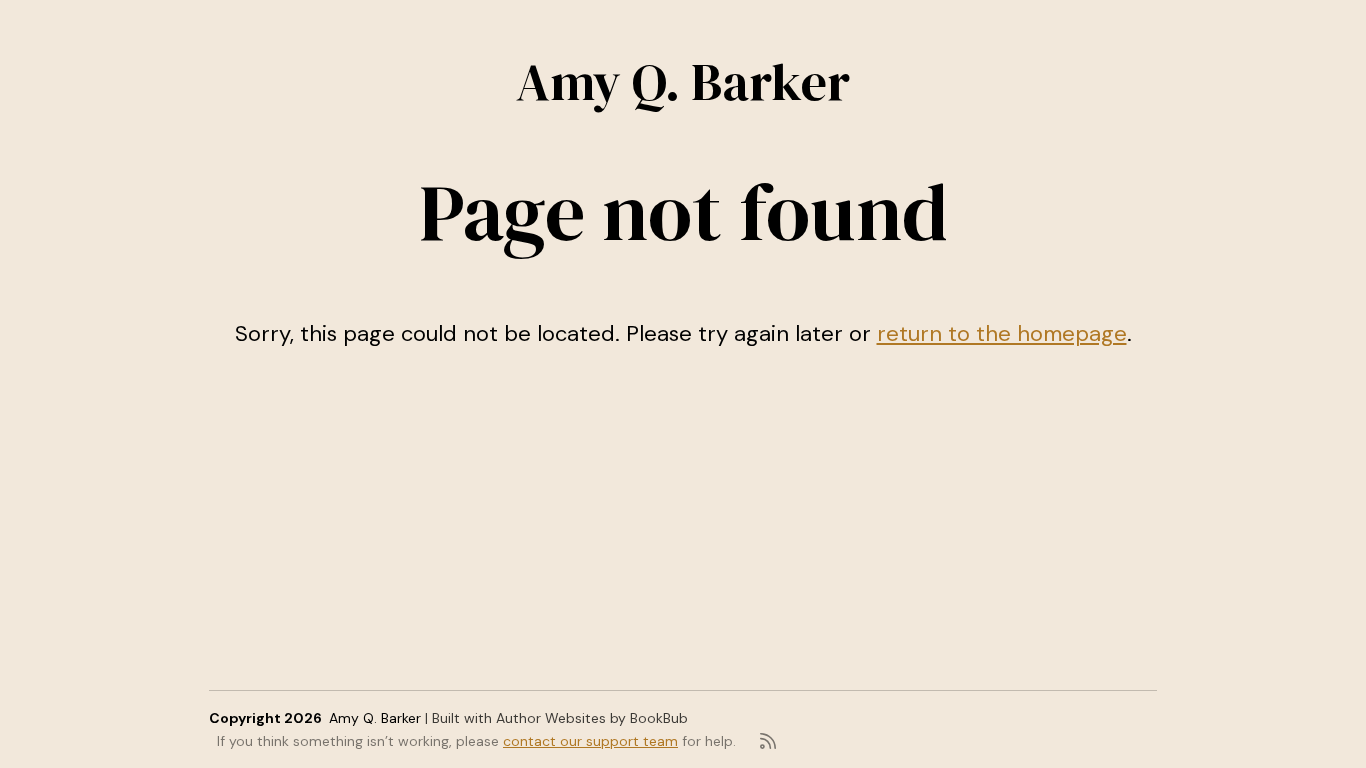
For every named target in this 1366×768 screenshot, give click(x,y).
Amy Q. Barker (683, 81)
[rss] (768, 741)
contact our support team (590, 741)
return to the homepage (1002, 333)
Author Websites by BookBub (592, 718)
